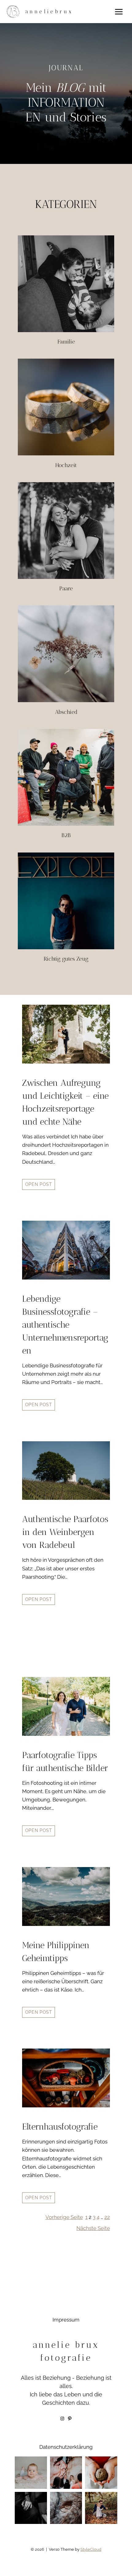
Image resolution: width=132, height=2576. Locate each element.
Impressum (66, 2320)
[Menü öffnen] (119, 12)
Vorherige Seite (64, 2217)
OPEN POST (39, 1184)
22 (107, 2217)
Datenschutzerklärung (66, 2447)
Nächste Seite (93, 2228)
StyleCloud (91, 2549)
